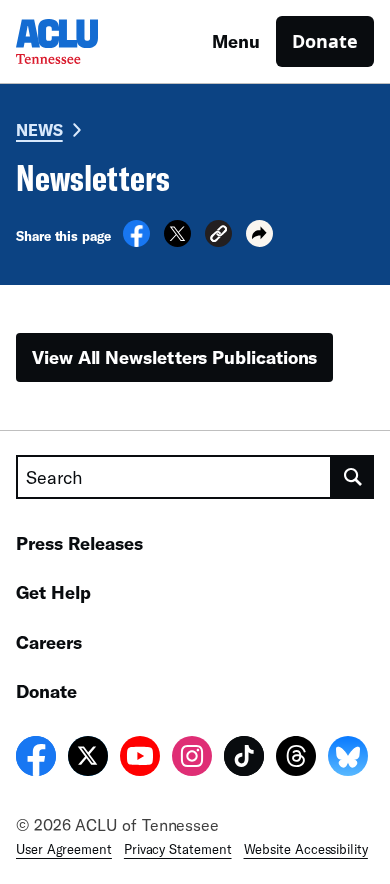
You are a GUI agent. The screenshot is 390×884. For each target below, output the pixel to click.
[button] (218, 236)
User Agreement (64, 849)
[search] (353, 477)
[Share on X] (177, 241)
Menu (236, 41)
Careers (49, 642)
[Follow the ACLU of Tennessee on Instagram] (192, 759)
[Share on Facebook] (136, 241)
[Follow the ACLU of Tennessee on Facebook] (36, 759)
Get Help (53, 592)
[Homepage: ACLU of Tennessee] (86, 41)
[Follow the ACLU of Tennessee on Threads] (296, 759)
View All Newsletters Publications (174, 357)
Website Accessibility (306, 849)
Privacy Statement (178, 849)
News (39, 129)
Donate (325, 41)
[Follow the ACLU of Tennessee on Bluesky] (348, 759)
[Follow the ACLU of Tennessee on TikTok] (244, 759)
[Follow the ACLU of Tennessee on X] (88, 759)
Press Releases (79, 543)
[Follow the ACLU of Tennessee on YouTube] (140, 759)
